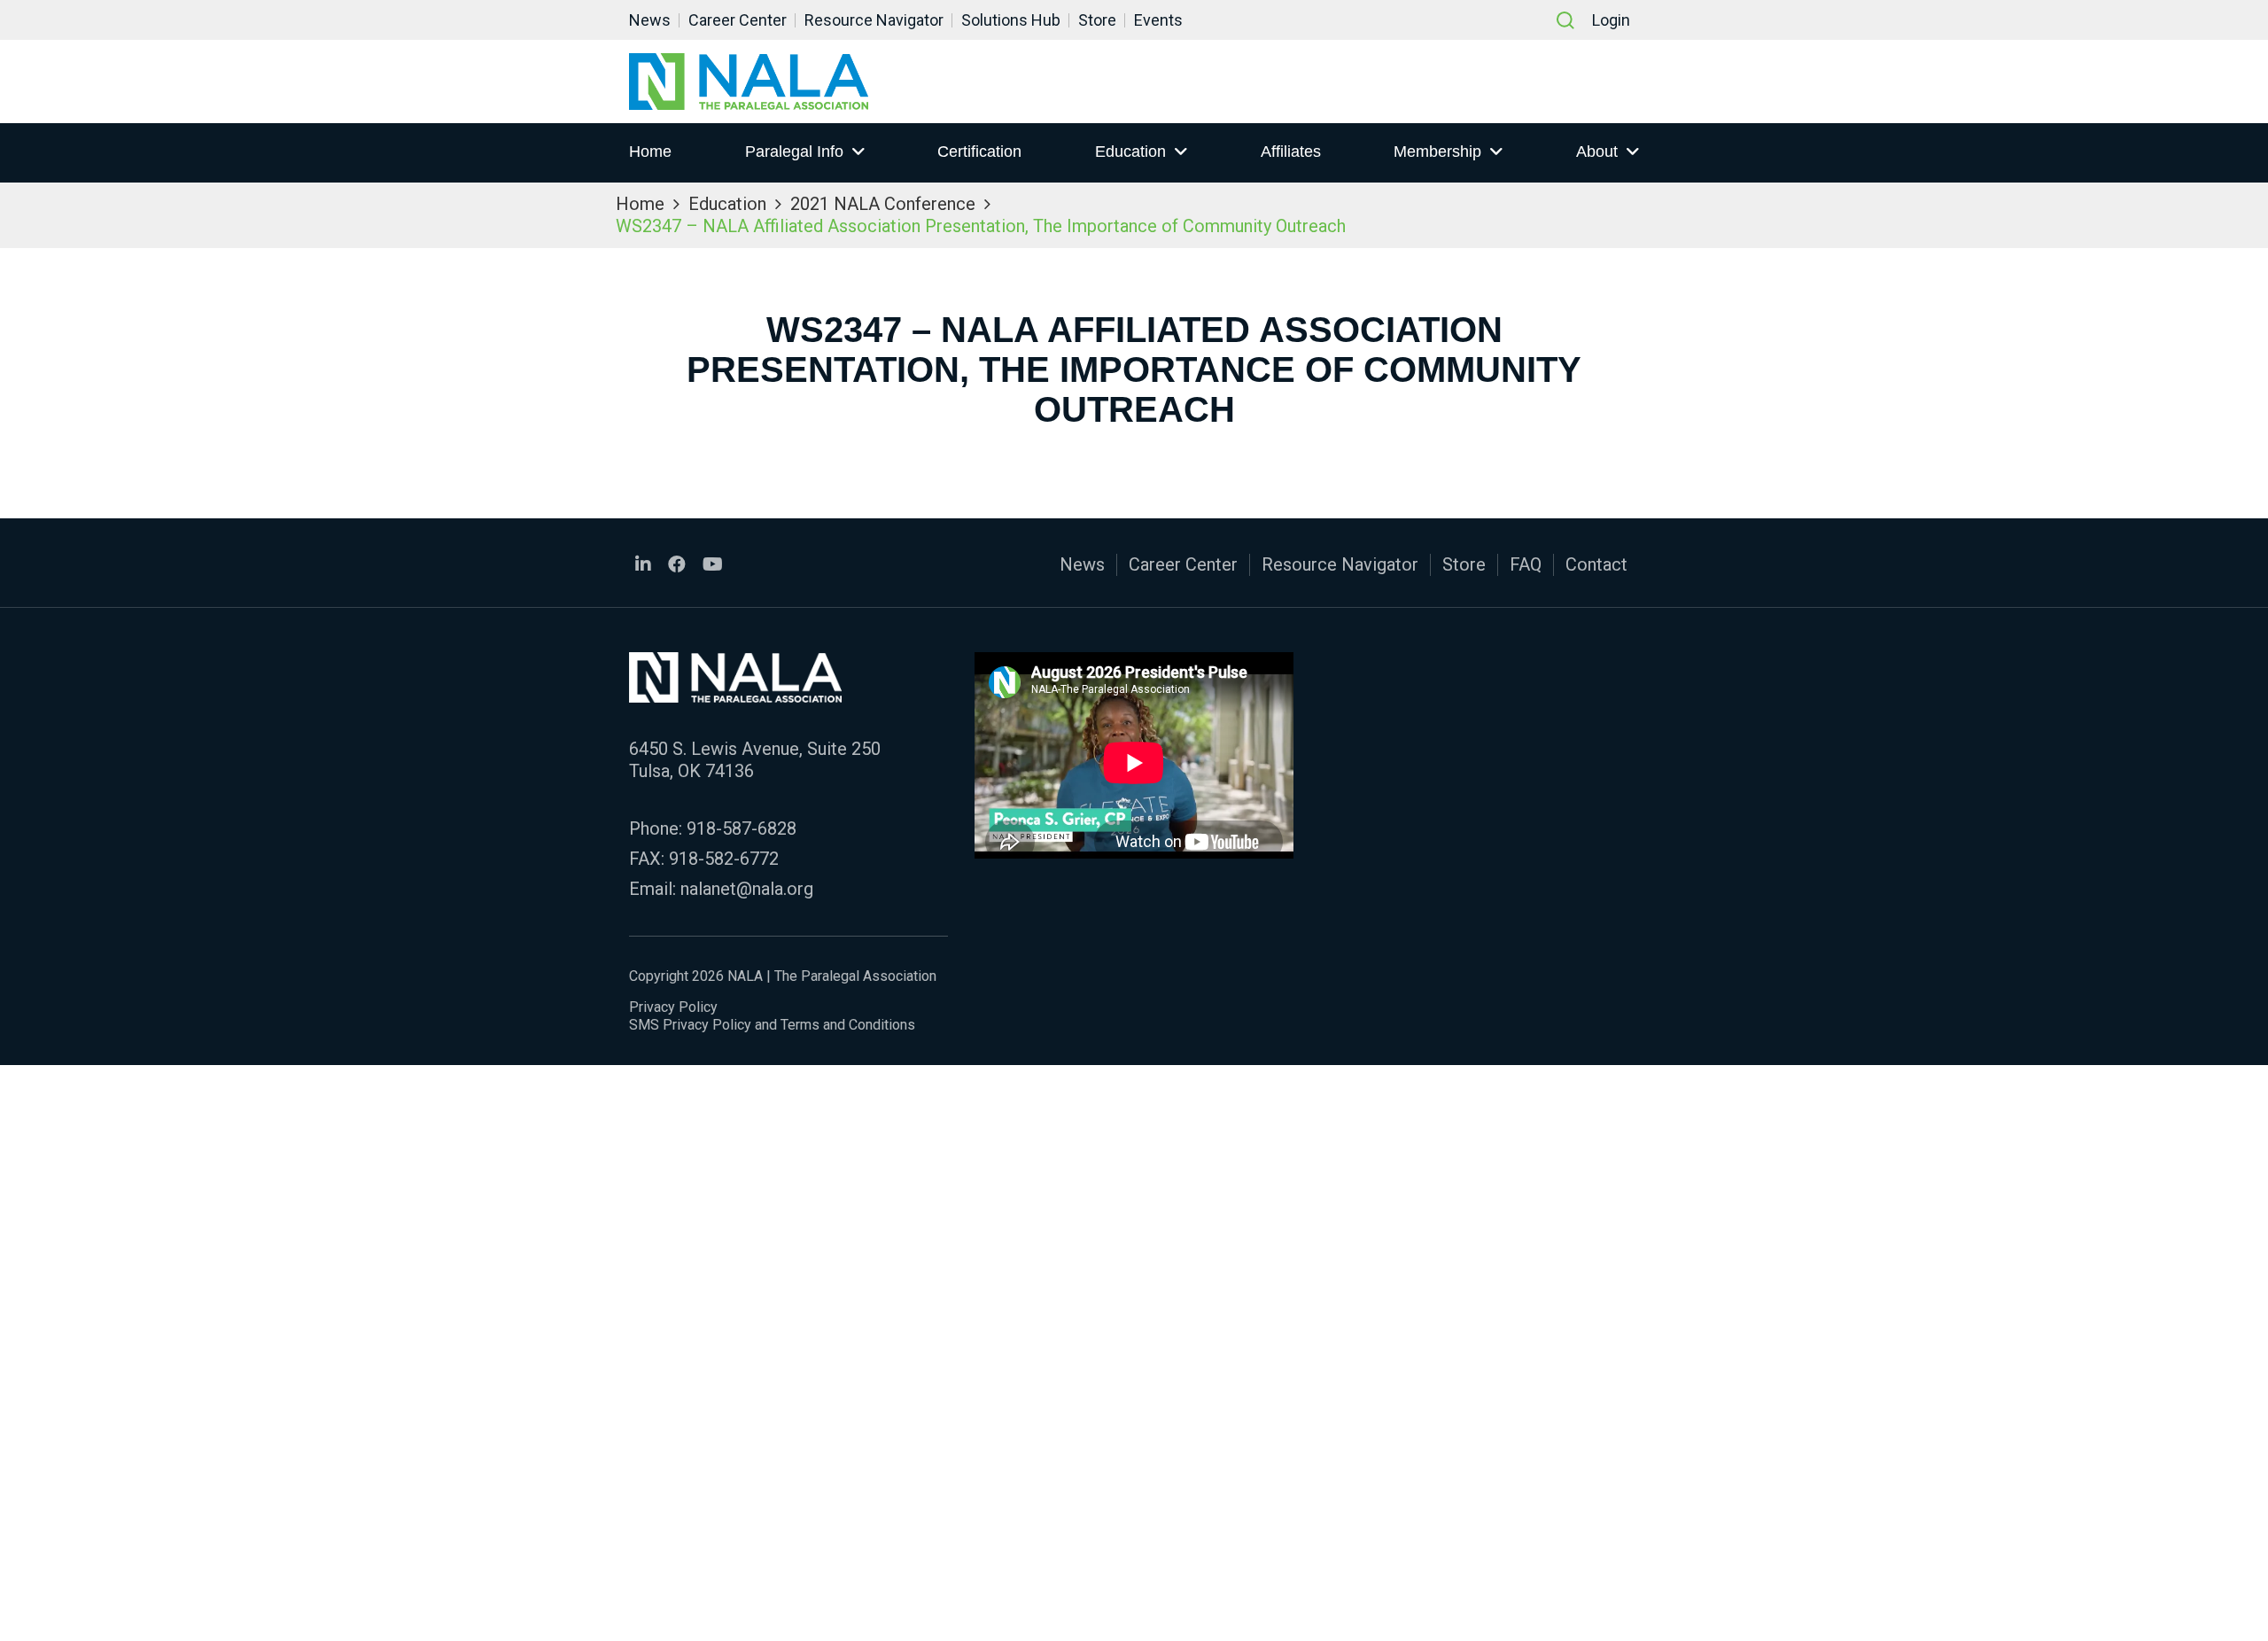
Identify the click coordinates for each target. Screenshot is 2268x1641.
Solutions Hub (1011, 20)
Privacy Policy (673, 1007)
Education (1130, 152)
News (650, 20)
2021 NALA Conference (883, 204)
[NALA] (749, 82)
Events (1158, 20)
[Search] (1565, 20)
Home (650, 152)
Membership (1437, 152)
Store (1097, 20)
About (1597, 152)
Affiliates (1291, 152)
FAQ (1526, 564)
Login (1611, 20)
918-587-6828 (742, 828)
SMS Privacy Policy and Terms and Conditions (772, 1025)
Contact (1596, 564)
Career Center (738, 20)
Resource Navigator (874, 20)
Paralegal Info (794, 152)
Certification (979, 152)
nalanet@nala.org (747, 889)
